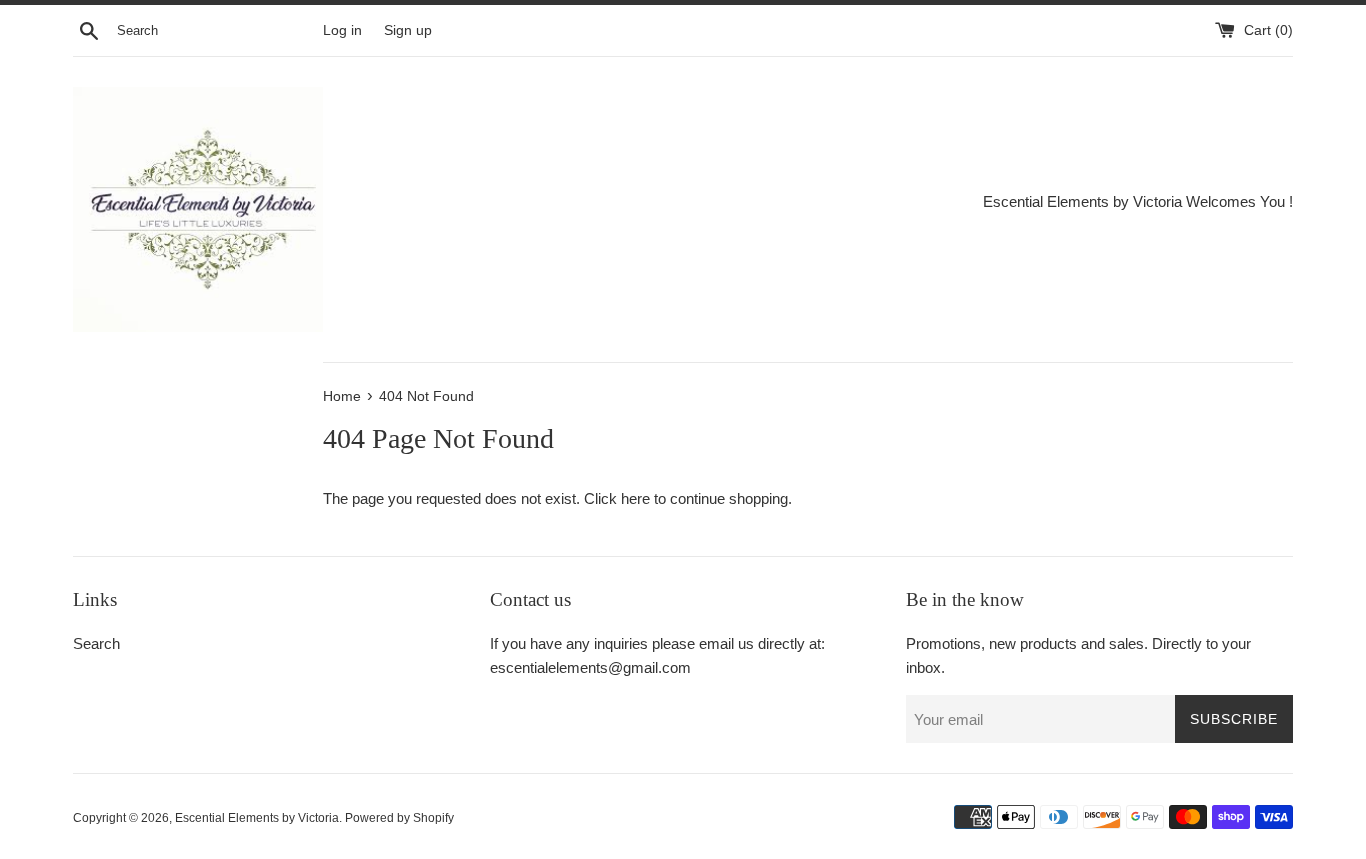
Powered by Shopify (399, 818)
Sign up (408, 30)
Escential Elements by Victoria (257, 818)
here (635, 498)
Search (96, 643)
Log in (342, 30)
